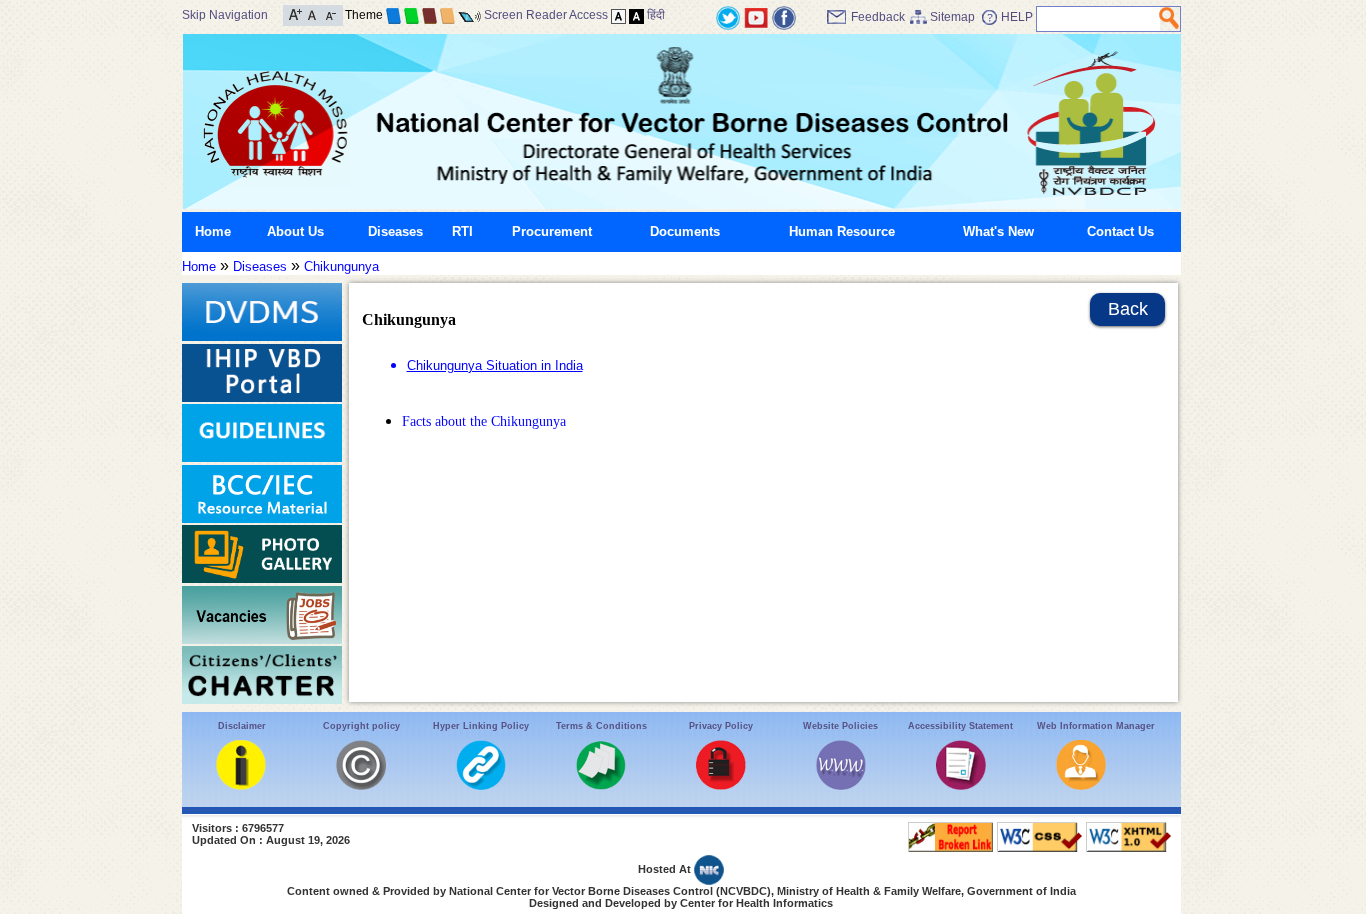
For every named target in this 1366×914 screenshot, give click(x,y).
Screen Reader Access (546, 15)
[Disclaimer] (241, 785)
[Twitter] (728, 16)
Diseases (395, 231)
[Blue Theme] (393, 15)
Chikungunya (341, 266)
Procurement (552, 231)
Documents (685, 231)
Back (1128, 309)
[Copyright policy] (361, 785)
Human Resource (842, 231)
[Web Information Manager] (1081, 785)
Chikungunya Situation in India (495, 365)
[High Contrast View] (636, 15)
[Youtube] (756, 16)
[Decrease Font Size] (329, 13)
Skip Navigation (225, 15)
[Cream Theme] (447, 15)
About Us (295, 231)
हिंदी (656, 15)
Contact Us (1120, 231)
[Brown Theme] (429, 15)
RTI (462, 231)
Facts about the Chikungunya (484, 421)
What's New (998, 231)
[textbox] (1098, 19)
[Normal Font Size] (312, 13)
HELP (1017, 17)
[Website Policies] (841, 785)
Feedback (878, 17)
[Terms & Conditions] (601, 785)
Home (213, 231)
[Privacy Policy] (721, 785)
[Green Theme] (411, 15)
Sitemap (952, 17)
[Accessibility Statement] (961, 785)
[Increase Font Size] (295, 13)
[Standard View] (618, 15)
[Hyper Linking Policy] (481, 785)
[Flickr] (784, 16)
